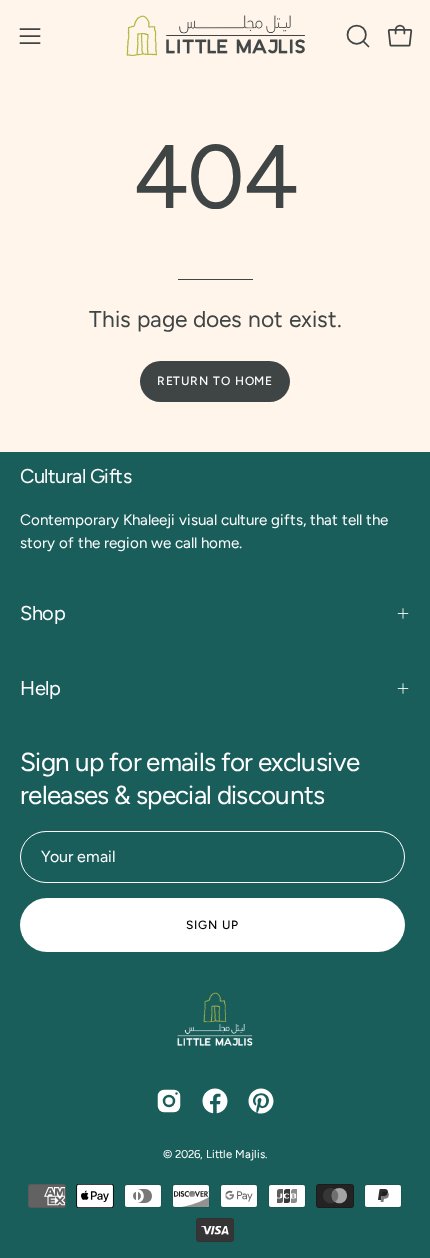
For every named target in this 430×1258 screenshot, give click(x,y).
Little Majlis (235, 1154)
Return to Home (215, 381)
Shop (42, 613)
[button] (356, 36)
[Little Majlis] (215, 35)
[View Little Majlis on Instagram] (169, 1101)
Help (40, 688)
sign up (212, 925)
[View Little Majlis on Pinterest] (261, 1101)
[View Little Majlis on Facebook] (215, 1101)
